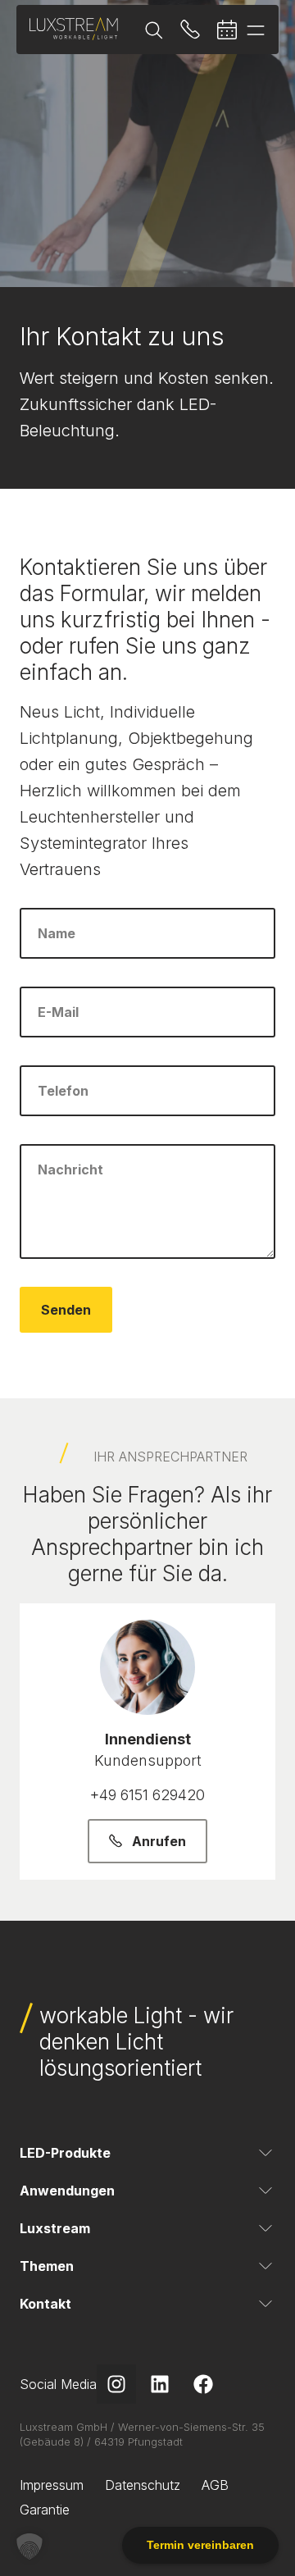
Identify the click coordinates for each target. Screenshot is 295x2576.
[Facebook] (203, 2384)
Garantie (45, 2510)
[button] (29, 2546)
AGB (215, 2485)
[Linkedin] (160, 2384)
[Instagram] (116, 2384)
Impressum (52, 2485)
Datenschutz (143, 2485)
